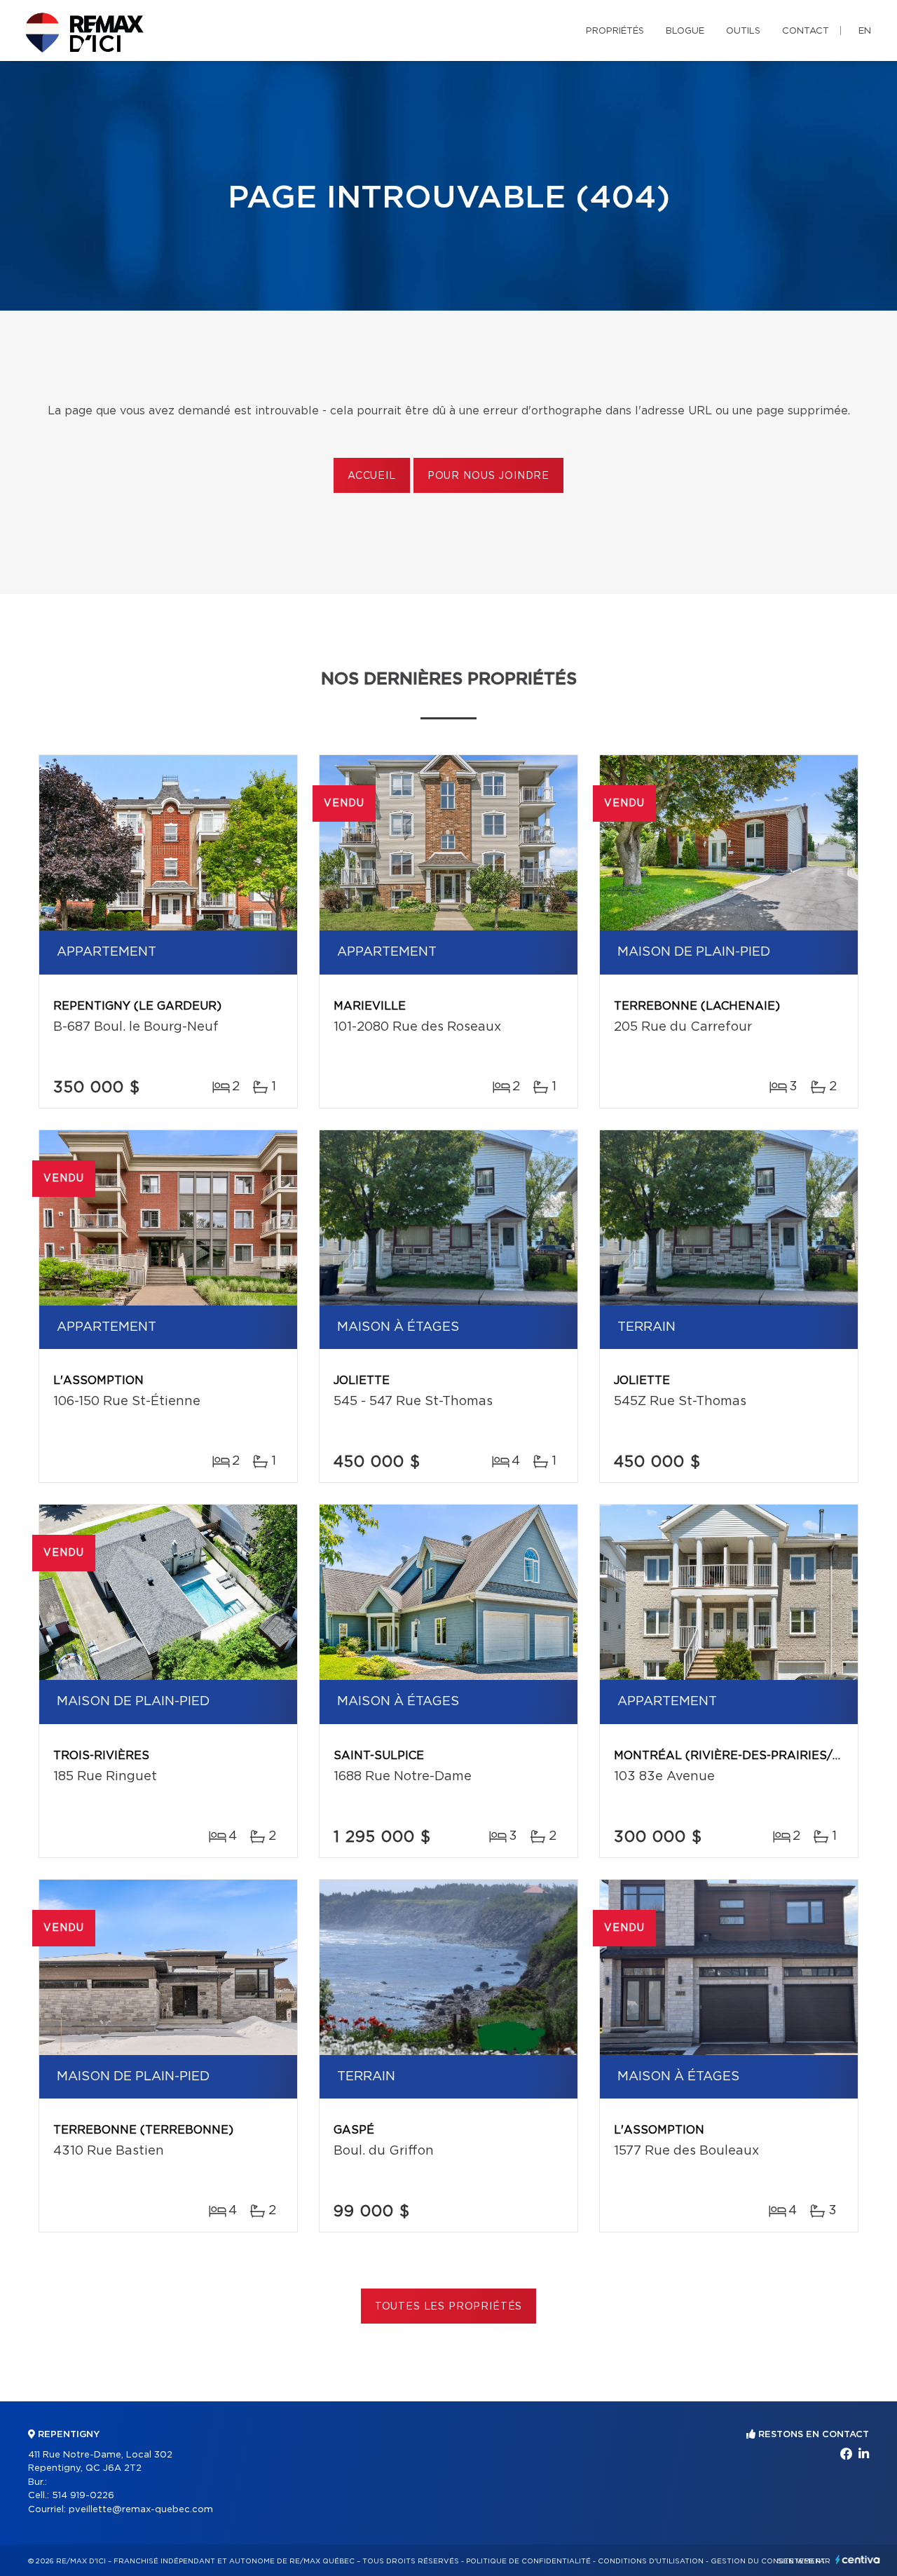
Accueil (372, 476)
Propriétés (615, 31)
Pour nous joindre (488, 476)
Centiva (858, 2560)
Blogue (685, 31)
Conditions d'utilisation (651, 2561)
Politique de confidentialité (528, 2561)
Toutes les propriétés (449, 2307)
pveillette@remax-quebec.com (141, 2510)
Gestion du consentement (768, 2561)
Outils (743, 31)
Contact (806, 31)
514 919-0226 (83, 2496)
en (865, 31)
